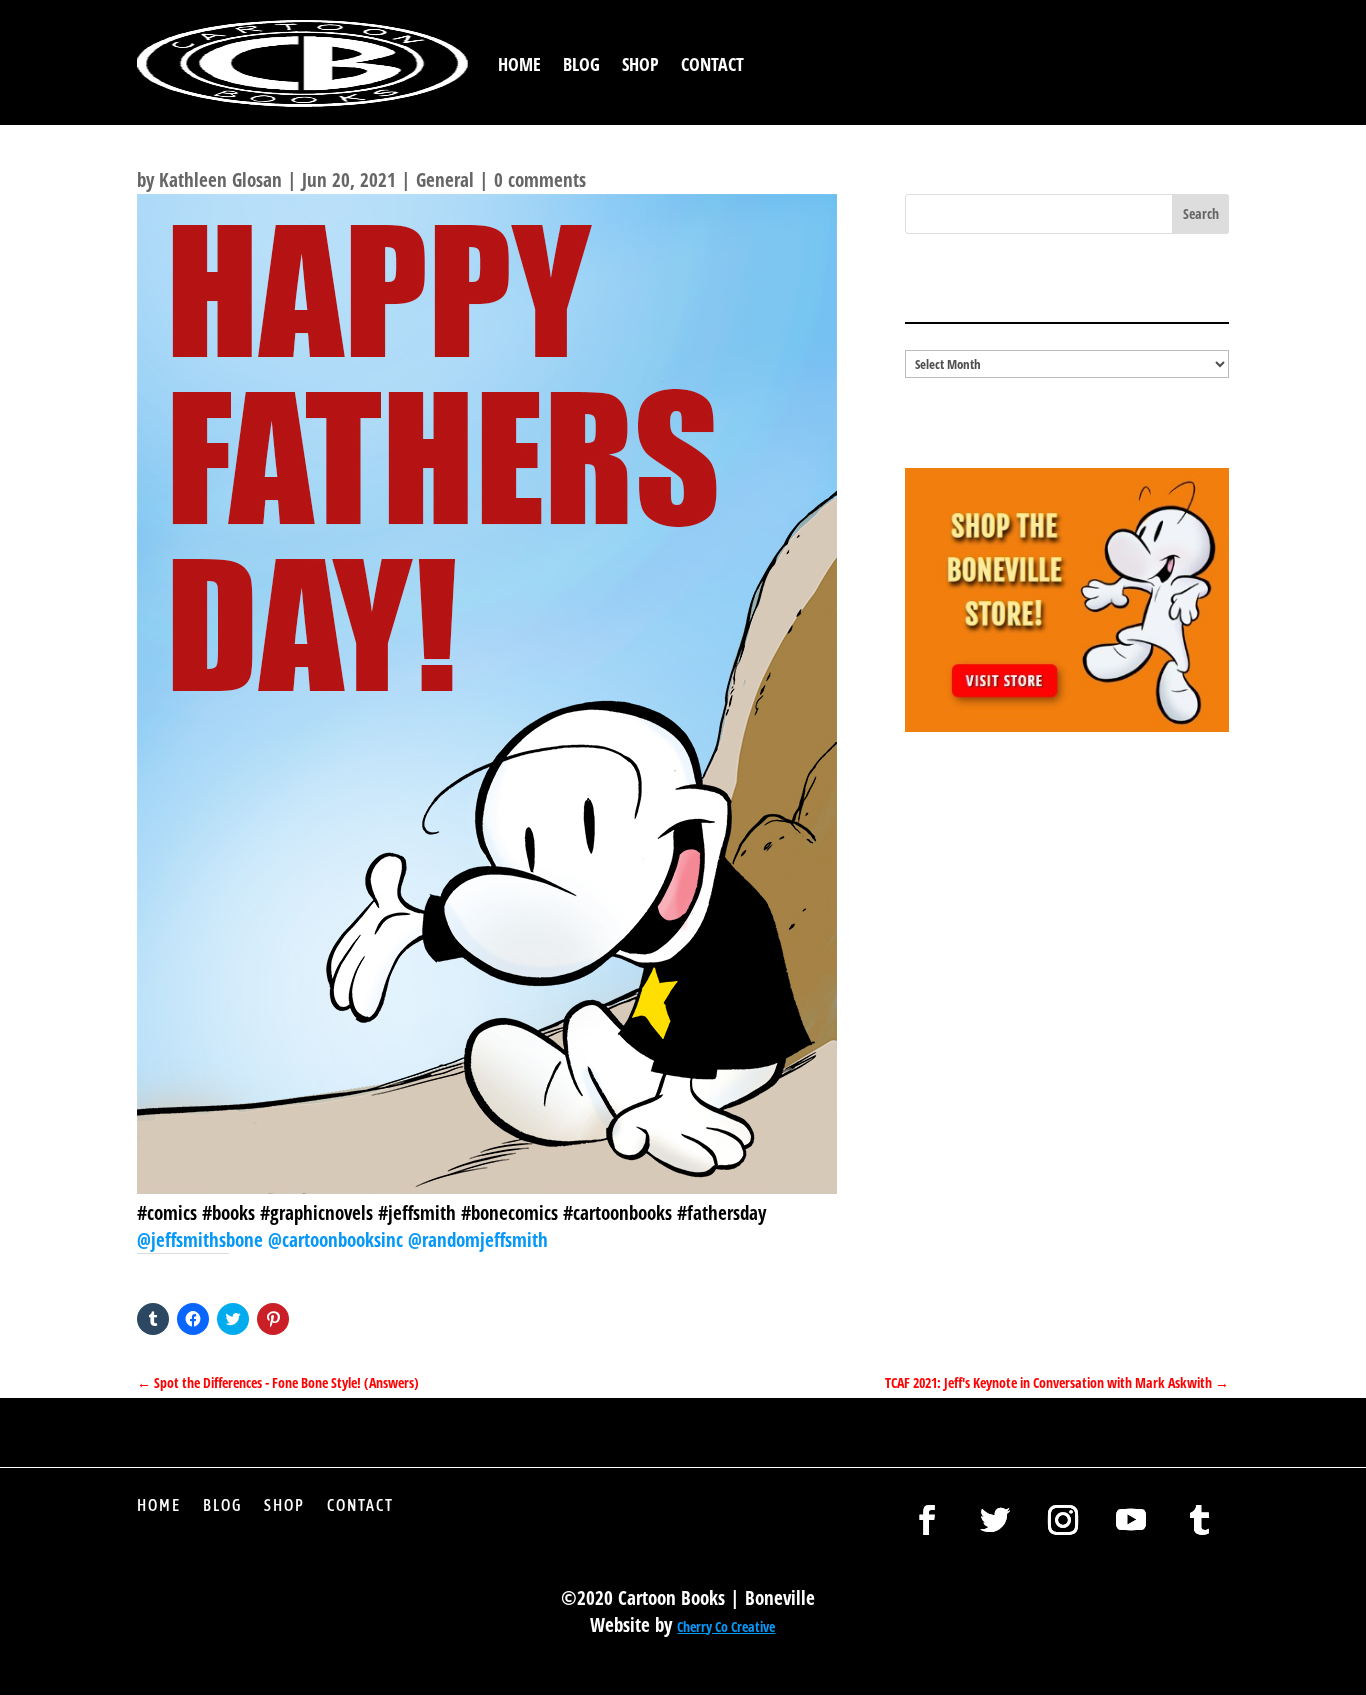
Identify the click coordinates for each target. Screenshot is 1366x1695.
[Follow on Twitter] (995, 1520)
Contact (712, 64)
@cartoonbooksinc (338, 1240)
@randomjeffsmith (478, 1240)
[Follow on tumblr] (1199, 1520)
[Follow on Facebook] (927, 1520)
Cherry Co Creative (726, 1626)
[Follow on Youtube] (1131, 1520)
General (445, 180)
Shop (640, 64)
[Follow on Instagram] (1063, 1520)
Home (519, 64)
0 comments (540, 180)
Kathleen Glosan (220, 180)
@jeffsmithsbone (202, 1240)
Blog (581, 64)
